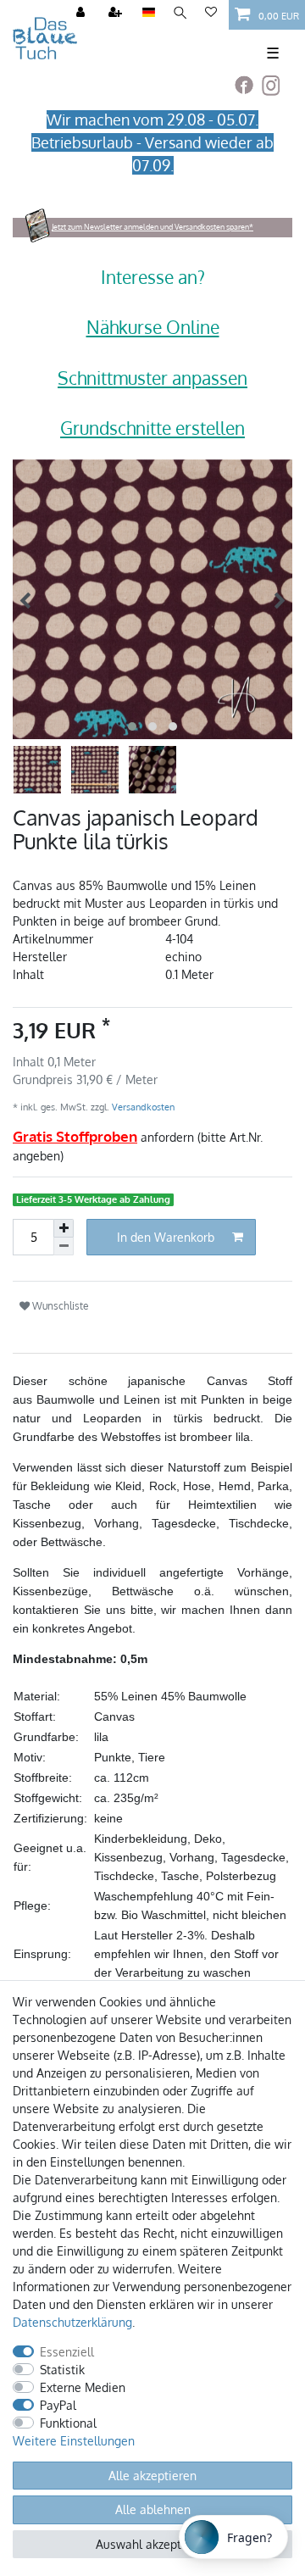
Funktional (68, 2423)
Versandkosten (142, 1107)
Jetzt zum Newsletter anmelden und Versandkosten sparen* (152, 227)
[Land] (149, 13)
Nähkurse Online (153, 327)
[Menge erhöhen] (64, 1228)
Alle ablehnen (153, 2509)
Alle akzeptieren (152, 2476)
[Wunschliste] (211, 13)
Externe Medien (83, 2387)
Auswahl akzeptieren (152, 2544)
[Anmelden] (82, 13)
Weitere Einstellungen (74, 2441)
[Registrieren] (117, 13)
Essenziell (67, 2352)
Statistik (62, 2370)
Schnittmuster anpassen (152, 378)
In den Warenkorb (166, 1237)
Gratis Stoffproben (75, 1136)
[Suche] (180, 13)
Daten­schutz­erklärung (72, 2322)
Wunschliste (59, 1305)
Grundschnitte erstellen (152, 428)
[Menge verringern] (64, 1246)
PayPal (58, 2405)
